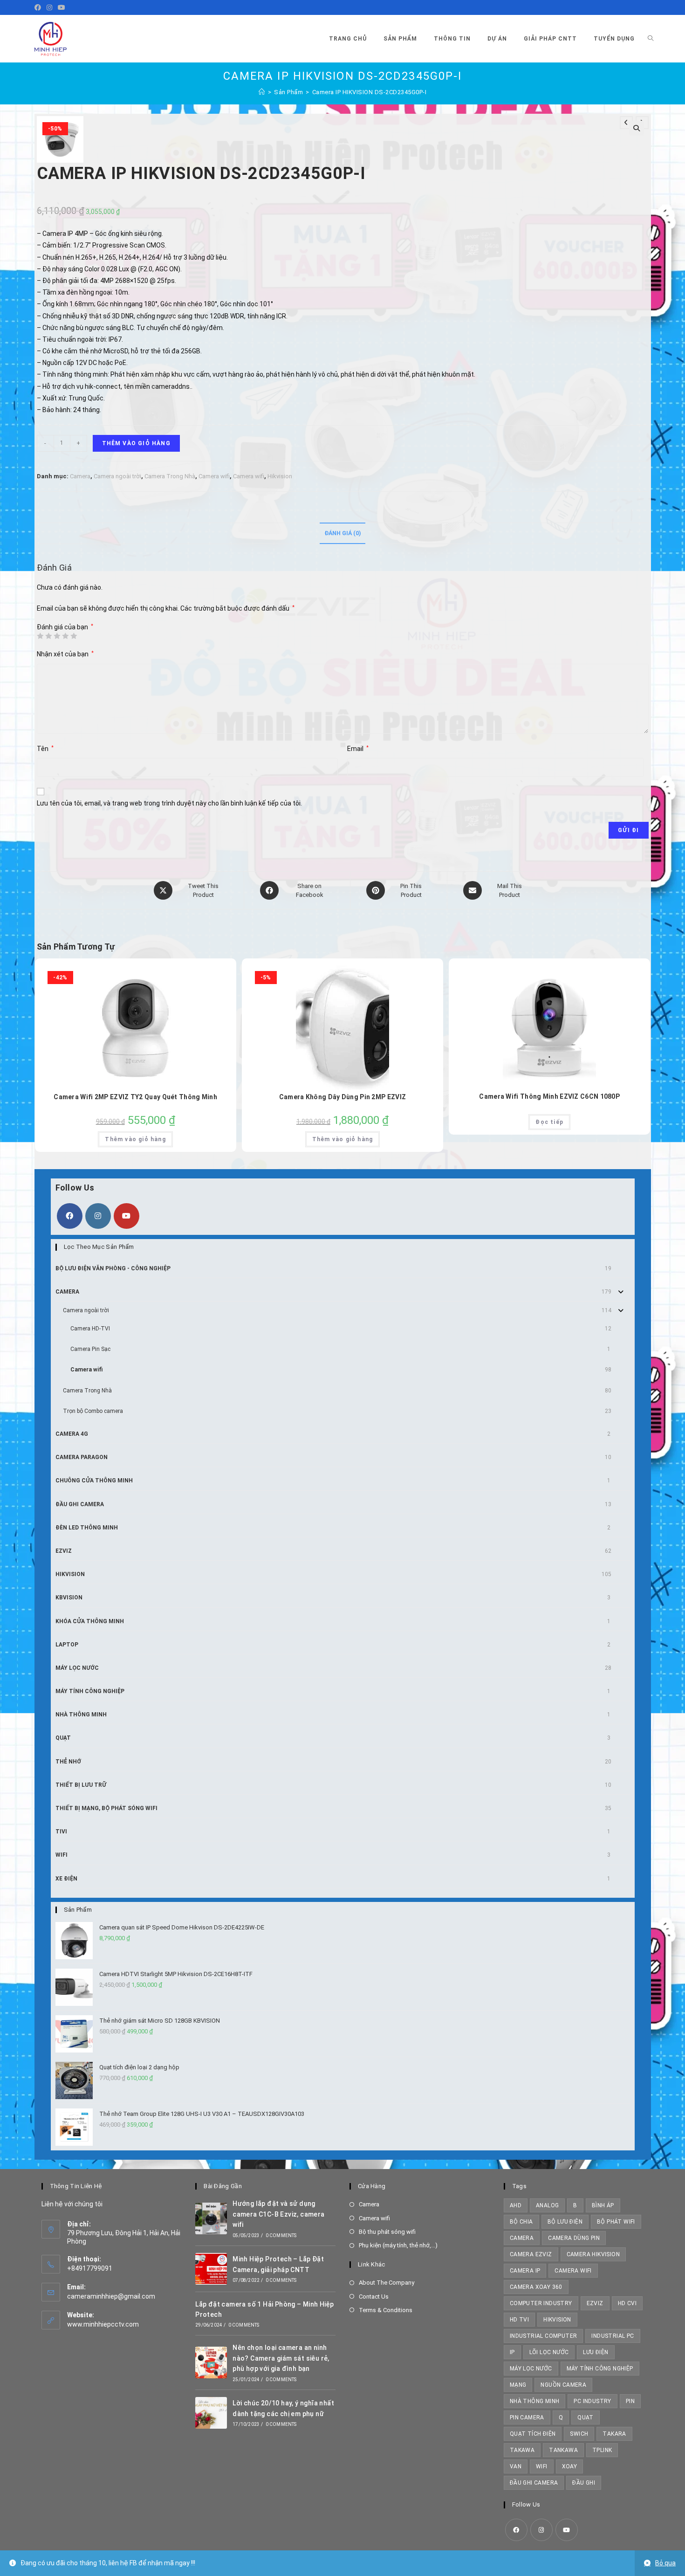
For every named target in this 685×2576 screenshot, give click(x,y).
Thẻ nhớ (68, 1762)
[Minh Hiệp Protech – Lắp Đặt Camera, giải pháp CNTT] (211, 2269)
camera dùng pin (574, 2238)
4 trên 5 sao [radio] (65, 636)
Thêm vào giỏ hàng (136, 443)
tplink (602, 2450)
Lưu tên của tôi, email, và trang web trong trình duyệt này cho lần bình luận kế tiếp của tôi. (169, 803)
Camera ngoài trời (117, 476)
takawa (522, 2450)
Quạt (63, 1738)
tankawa (563, 2450)
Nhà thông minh (535, 2401)
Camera (80, 476)
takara (614, 2434)
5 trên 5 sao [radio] (74, 636)
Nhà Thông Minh (81, 1715)
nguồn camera (563, 2385)
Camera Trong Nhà (170, 476)
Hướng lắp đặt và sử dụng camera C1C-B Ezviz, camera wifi (278, 2214)
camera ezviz (531, 2254)
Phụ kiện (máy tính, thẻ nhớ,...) (398, 2245)
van (516, 2466)
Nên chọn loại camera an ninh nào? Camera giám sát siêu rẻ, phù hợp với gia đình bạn (281, 2358)
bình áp (603, 2205)
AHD (516, 2205)
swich (579, 2434)
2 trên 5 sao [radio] (48, 636)
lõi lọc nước (549, 2352)
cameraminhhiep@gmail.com (111, 2296)
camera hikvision (593, 2254)
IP (512, 2352)
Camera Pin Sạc (90, 1349)
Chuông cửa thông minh (94, 1481)
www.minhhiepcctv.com (103, 2324)
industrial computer (544, 2336)
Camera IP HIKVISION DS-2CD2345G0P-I (370, 92)
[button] (637, 128)
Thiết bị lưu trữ (81, 1785)
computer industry (541, 2303)
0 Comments (281, 2235)
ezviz (595, 2303)
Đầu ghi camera (80, 1504)
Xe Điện (66, 1879)
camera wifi (573, 2271)
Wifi (62, 1855)
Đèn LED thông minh (87, 1528)
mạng (518, 2385)
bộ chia (521, 2222)
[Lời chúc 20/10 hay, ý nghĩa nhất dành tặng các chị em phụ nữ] (211, 2413)
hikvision (557, 2320)
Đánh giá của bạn (65, 627)
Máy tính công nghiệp (90, 1691)
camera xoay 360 (536, 2287)
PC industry (592, 2401)
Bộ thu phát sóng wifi (387, 2232)
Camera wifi (214, 476)
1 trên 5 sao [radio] (40, 636)
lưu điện (596, 2352)
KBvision (69, 1598)
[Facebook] (39, 7)
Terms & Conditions (386, 2310)
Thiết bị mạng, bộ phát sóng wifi (106, 1808)
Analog (547, 2205)
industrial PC (613, 2336)
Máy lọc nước (77, 1668)
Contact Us (374, 2297)
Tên (45, 749)
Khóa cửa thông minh (90, 1621)
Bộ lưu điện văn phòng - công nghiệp (113, 1268)
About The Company (387, 2283)
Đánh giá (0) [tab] (342, 533)
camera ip (525, 2271)
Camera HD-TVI (90, 1329)
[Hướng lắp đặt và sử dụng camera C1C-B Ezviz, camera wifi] (211, 2218)
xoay (570, 2466)
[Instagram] (49, 7)
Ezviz (64, 1551)
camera (522, 2238)
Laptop (67, 1645)
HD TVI (519, 2320)
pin (630, 2401)
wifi (542, 2466)
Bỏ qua (665, 2563)
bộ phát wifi (616, 2222)
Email (358, 749)
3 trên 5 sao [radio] (57, 636)
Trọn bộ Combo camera (93, 1411)
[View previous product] (626, 123)
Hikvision (280, 476)
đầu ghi (584, 2483)
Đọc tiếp (549, 1122)
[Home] (262, 92)
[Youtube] (62, 7)
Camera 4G (72, 1434)
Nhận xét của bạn (65, 654)
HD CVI (627, 2303)
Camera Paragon (82, 1457)
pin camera (527, 2418)
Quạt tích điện (533, 2434)
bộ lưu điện (565, 2222)
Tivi (61, 1832)
